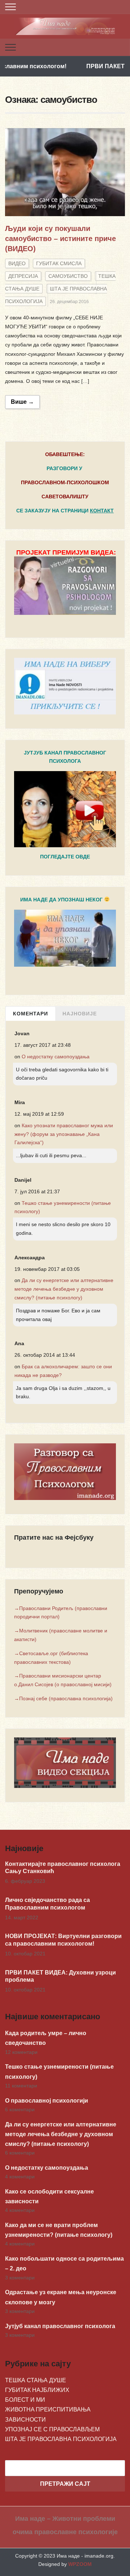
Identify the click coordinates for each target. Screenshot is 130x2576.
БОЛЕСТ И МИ (25, 2400)
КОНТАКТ (102, 511)
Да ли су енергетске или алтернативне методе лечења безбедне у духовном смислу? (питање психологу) (64, 1289)
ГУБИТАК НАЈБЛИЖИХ (37, 2390)
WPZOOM (80, 2564)
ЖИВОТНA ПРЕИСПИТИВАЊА (48, 2409)
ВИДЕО (17, 263)
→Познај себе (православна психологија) (63, 1698)
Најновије (80, 1014)
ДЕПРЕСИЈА (23, 276)
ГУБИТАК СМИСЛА (59, 263)
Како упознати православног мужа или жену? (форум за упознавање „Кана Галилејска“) (64, 1134)
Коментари (31, 1014)
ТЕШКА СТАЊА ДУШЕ (36, 2380)
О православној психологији (47, 2101)
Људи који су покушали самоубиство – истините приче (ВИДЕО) (60, 239)
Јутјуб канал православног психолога (60, 2326)
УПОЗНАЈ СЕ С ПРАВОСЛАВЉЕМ (52, 2429)
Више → (22, 402)
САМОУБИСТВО (68, 276)
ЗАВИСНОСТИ (25, 2420)
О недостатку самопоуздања (56, 1057)
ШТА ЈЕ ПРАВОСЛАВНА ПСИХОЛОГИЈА (61, 2439)
